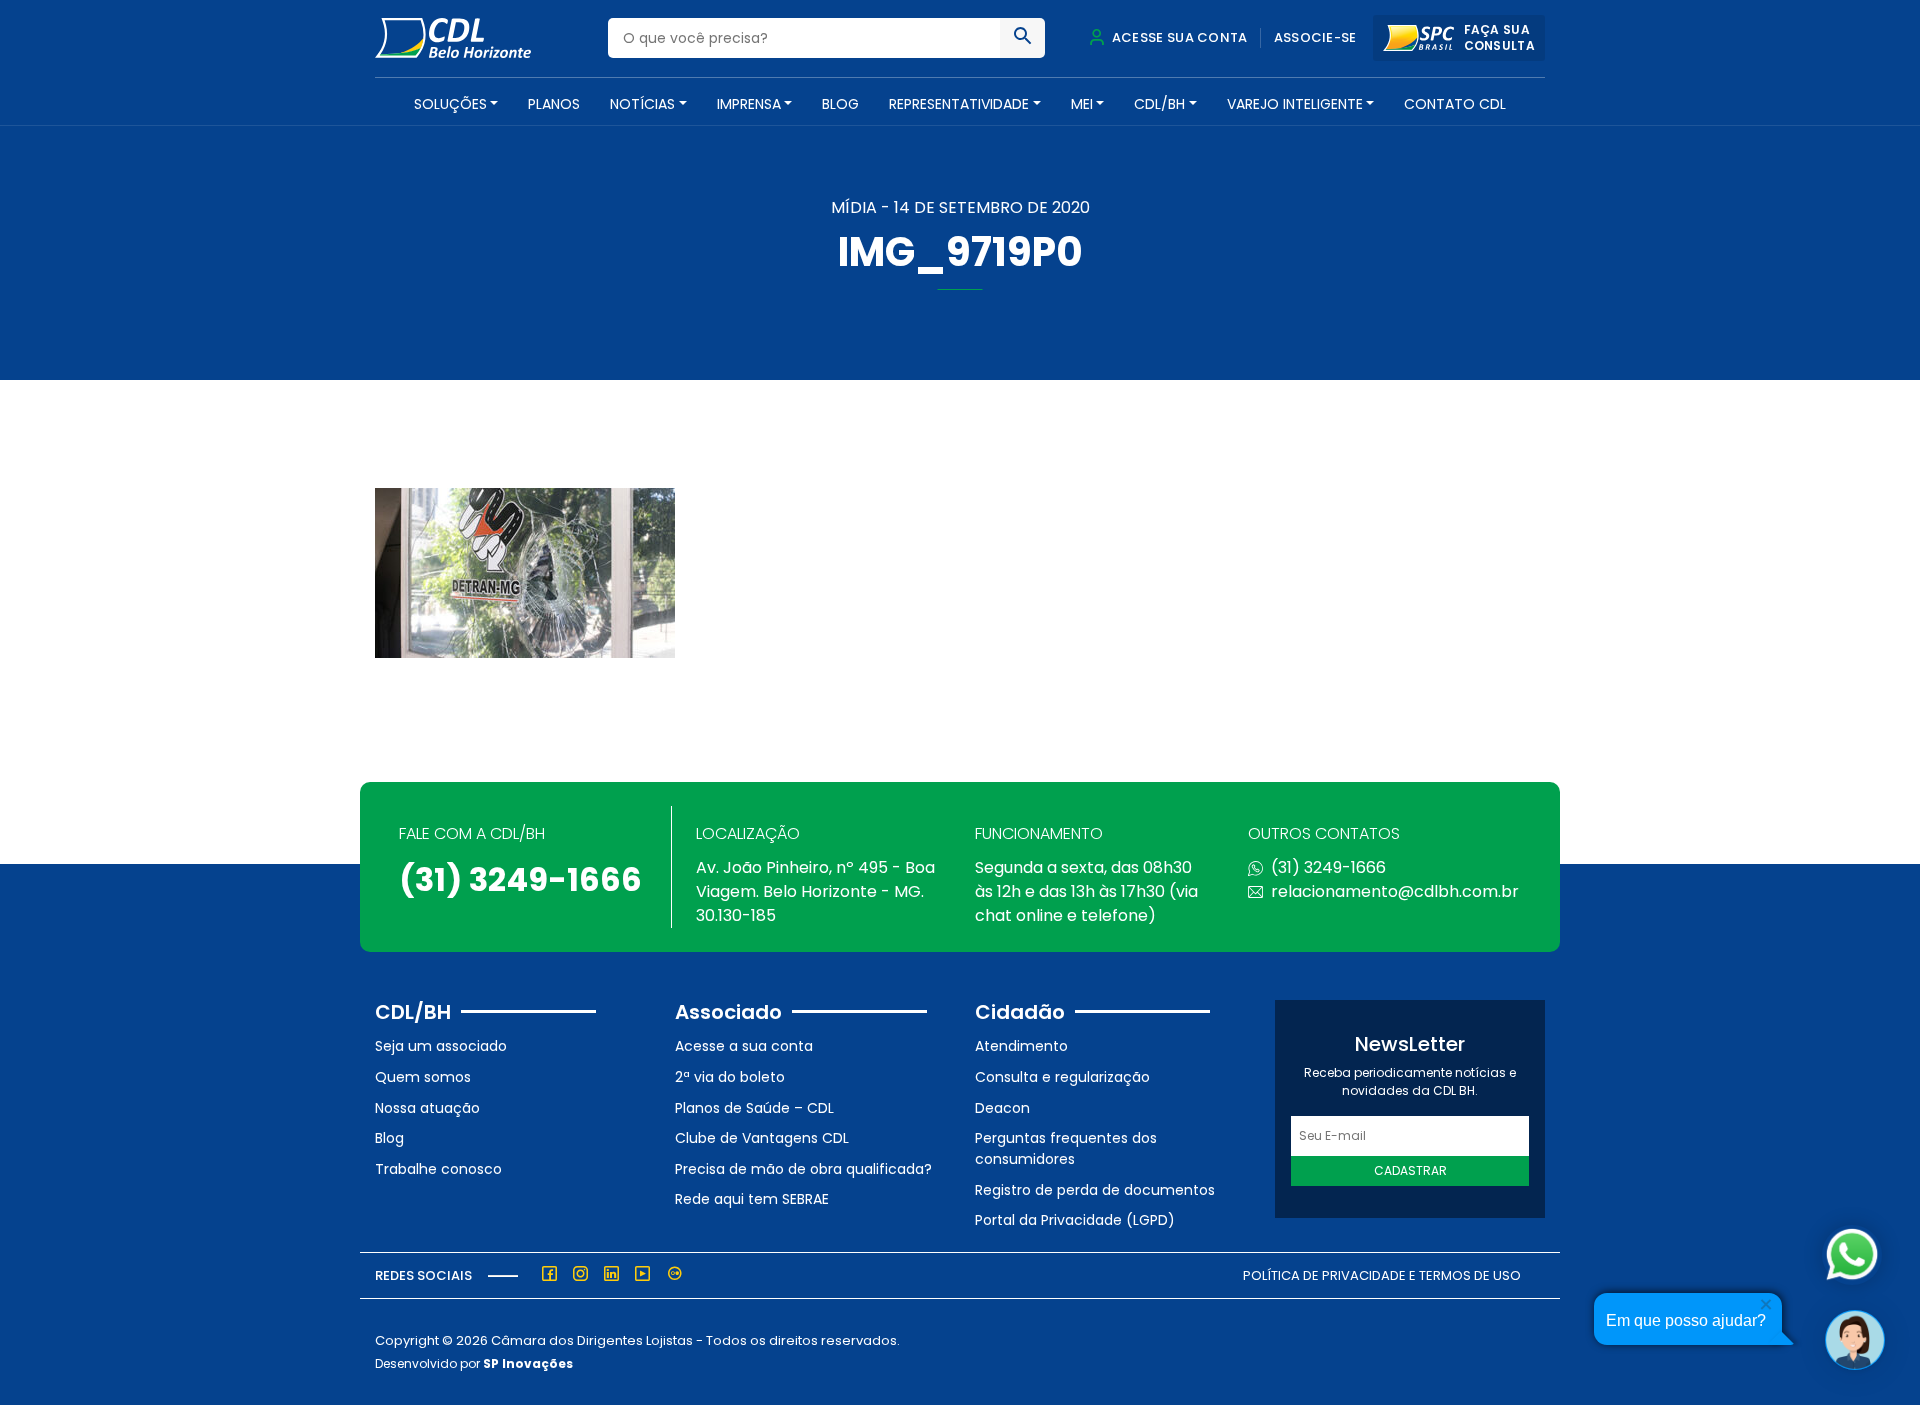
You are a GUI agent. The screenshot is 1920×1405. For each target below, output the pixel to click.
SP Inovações (528, 1363)
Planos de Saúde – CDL (754, 1108)
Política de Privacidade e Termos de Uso (1382, 1275)
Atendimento (1021, 1046)
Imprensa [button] (749, 104)
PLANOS (554, 104)
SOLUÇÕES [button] (450, 104)
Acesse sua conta (1178, 37)
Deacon (1002, 1108)
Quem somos (423, 1077)
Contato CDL (1455, 104)
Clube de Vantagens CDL (762, 1138)
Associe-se (1315, 37)
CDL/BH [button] (1159, 104)
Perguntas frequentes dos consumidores (1066, 1148)
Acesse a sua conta (744, 1046)
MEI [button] (1082, 104)
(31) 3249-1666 (520, 879)
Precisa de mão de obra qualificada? (803, 1169)
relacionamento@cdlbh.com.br (1395, 891)
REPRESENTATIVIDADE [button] (959, 104)
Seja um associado (441, 1046)
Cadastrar (1410, 1170)
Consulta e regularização (1062, 1077)
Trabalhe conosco (438, 1169)
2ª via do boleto (730, 1077)
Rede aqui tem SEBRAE (752, 1199)
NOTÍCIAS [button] (642, 104)
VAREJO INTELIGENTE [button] (1295, 104)
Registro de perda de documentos (1095, 1190)
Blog (840, 104)
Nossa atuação (427, 1108)
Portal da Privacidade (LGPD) (1075, 1220)
